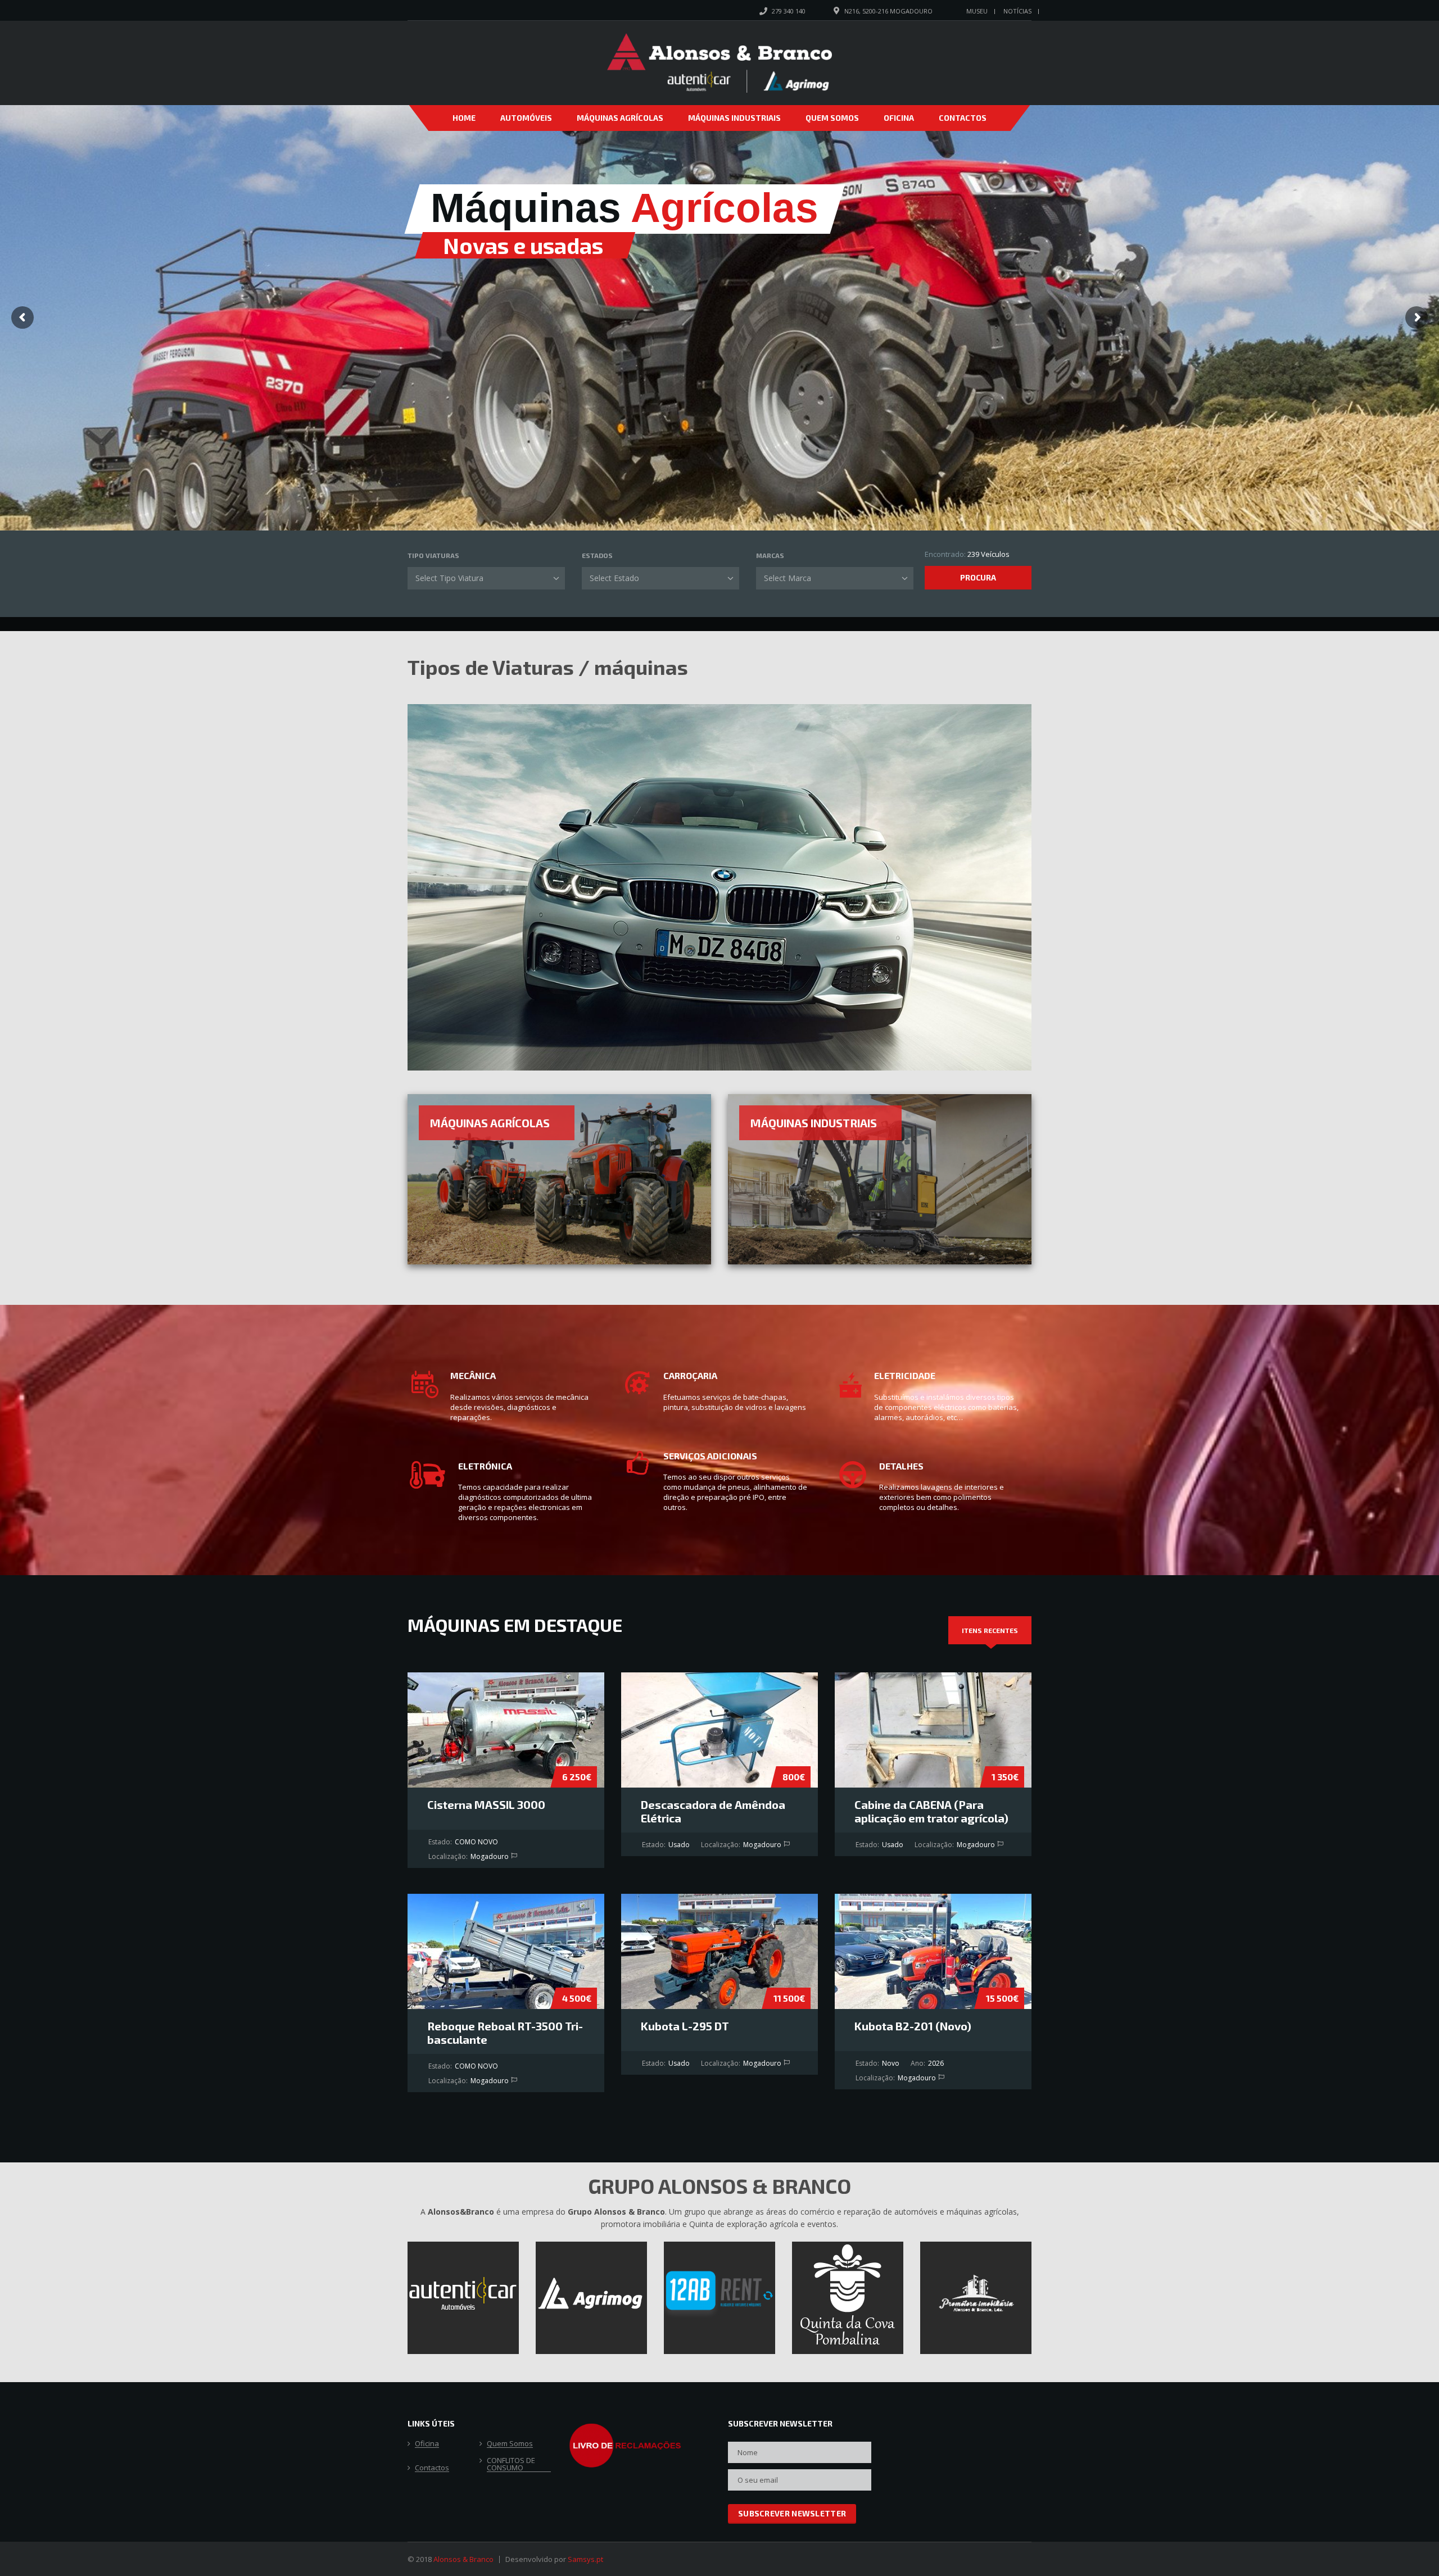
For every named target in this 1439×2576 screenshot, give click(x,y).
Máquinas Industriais (734, 118)
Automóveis (526, 118)
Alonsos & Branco (463, 2559)
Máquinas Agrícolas (620, 118)
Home (464, 118)
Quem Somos (832, 118)
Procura (978, 577)
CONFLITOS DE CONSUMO (511, 2464)
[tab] (990, 1630)
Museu (977, 11)
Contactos (963, 118)
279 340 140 (789, 11)
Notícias (1017, 11)
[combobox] (486, 578)
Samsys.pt (585, 2559)
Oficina (899, 118)
